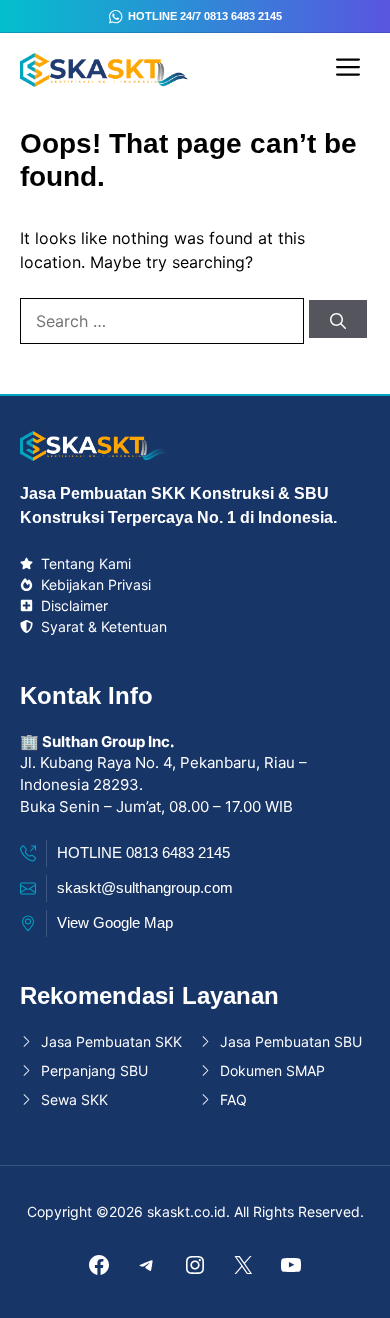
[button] (349, 1283)
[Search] (338, 319)
